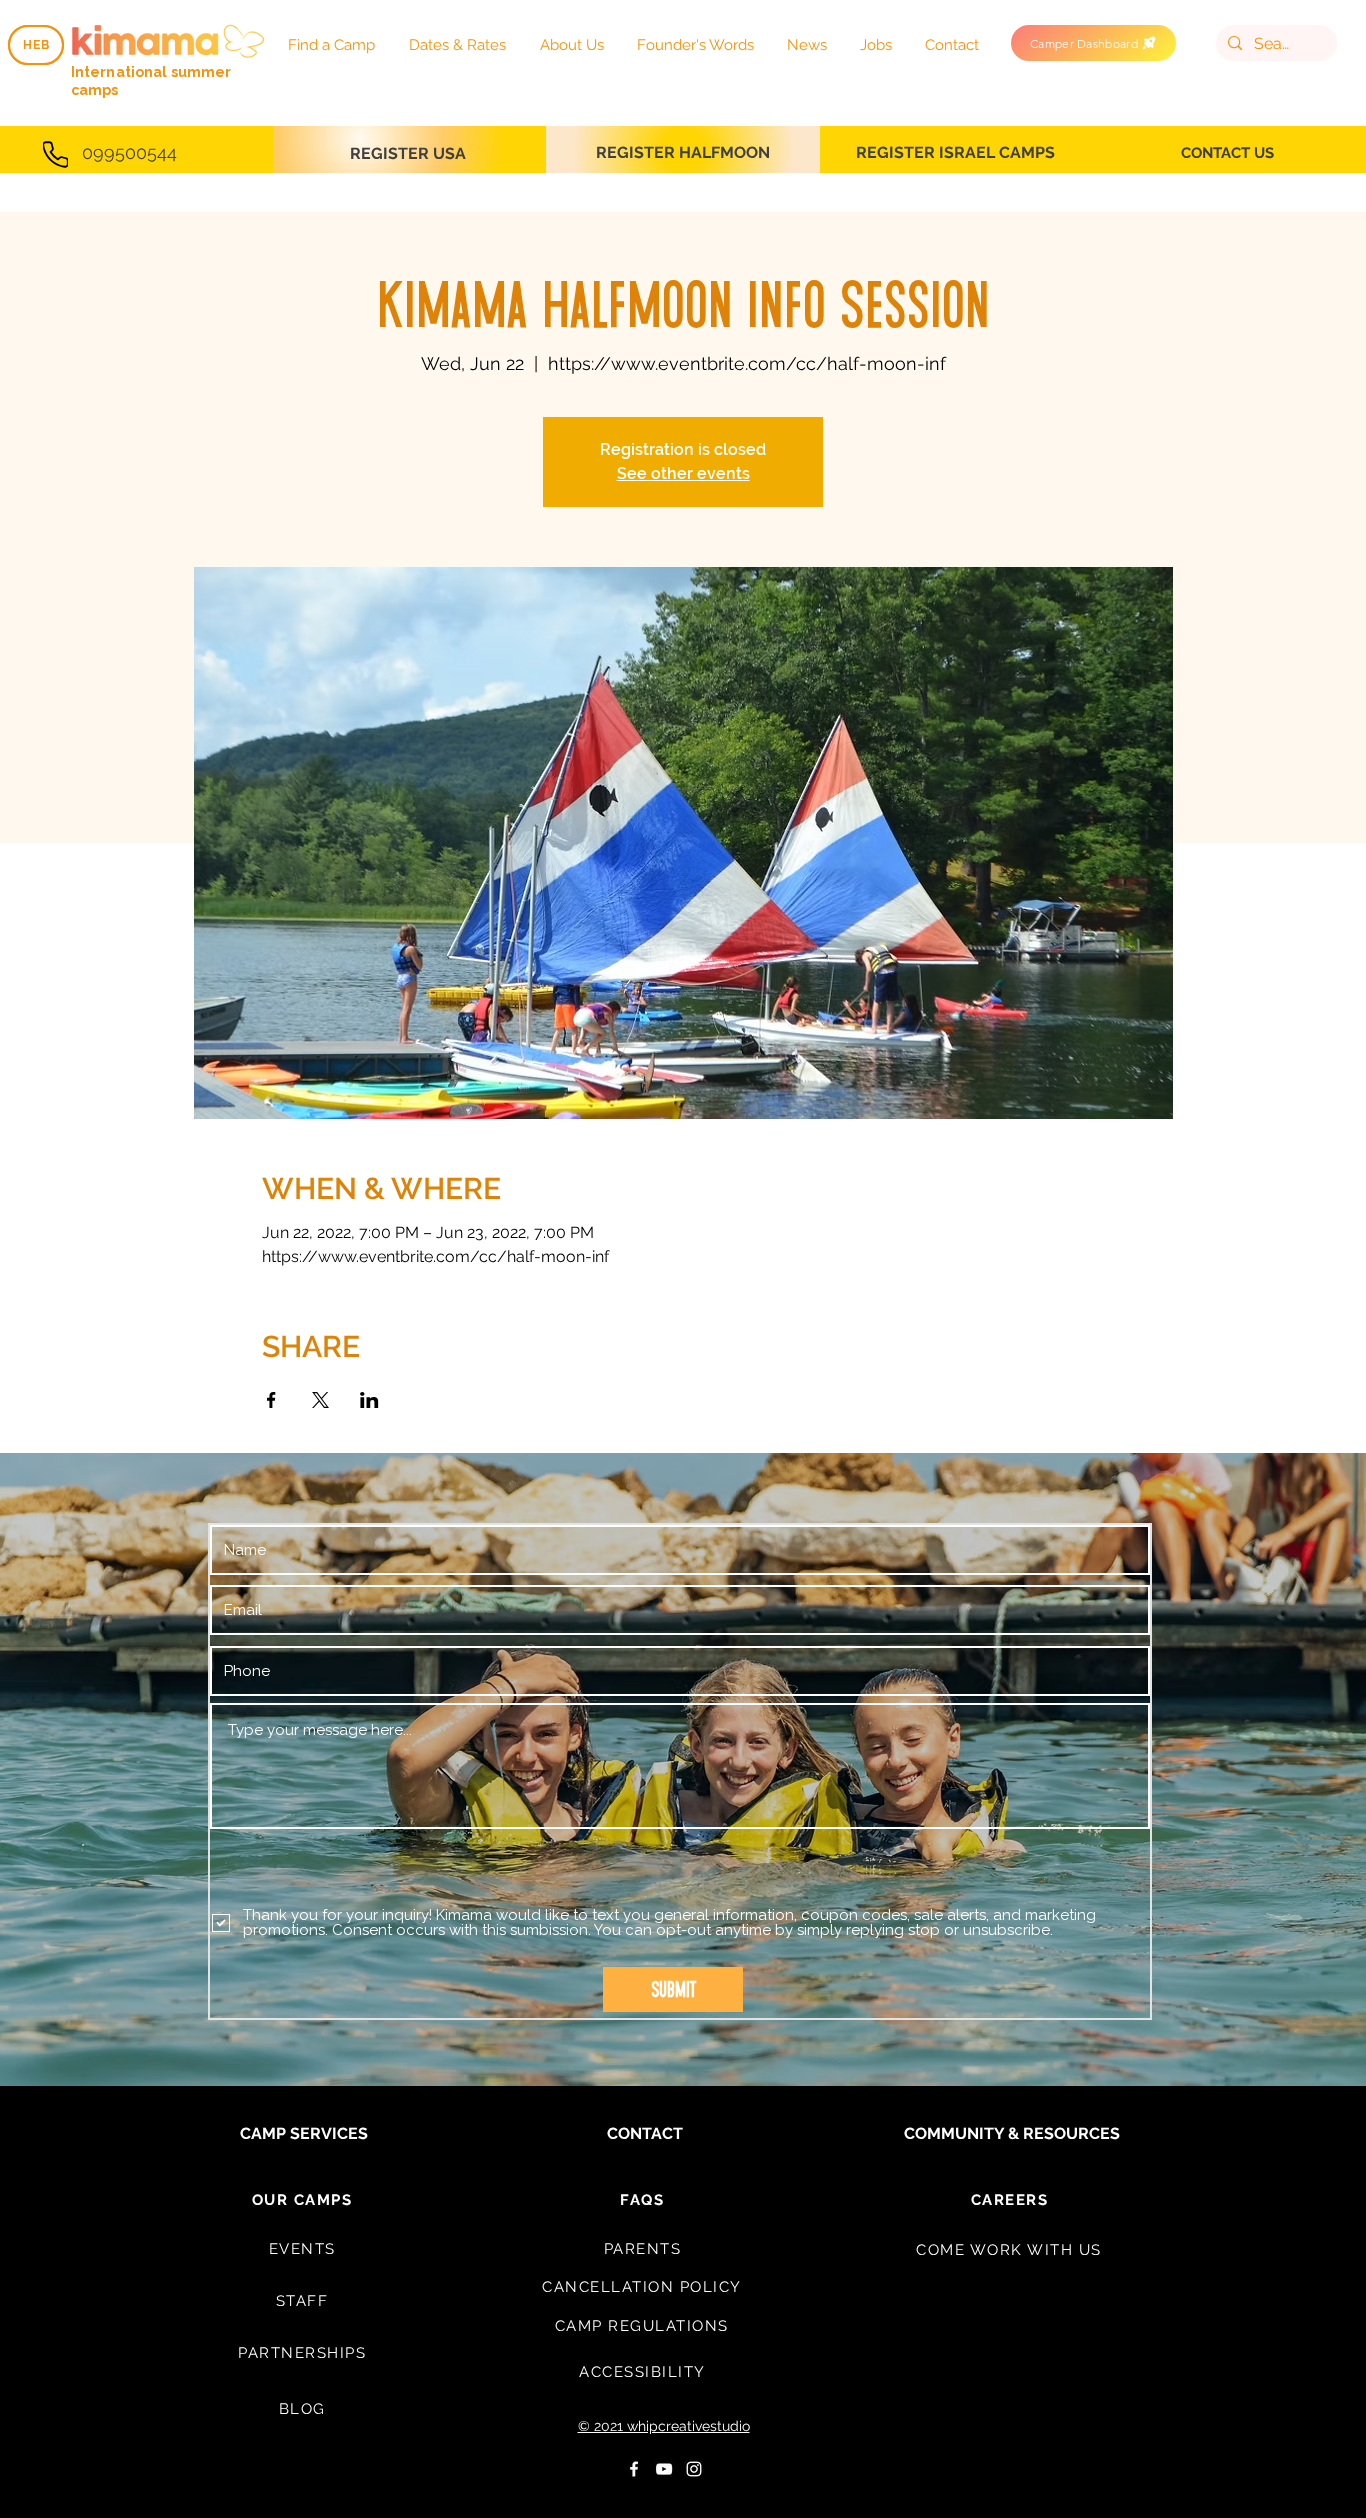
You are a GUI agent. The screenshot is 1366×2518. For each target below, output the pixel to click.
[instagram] (694, 2469)
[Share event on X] (320, 1400)
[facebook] (634, 2469)
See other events (683, 473)
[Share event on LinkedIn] (369, 1400)
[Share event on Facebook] (271, 1400)
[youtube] (664, 2469)
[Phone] (55, 154)
